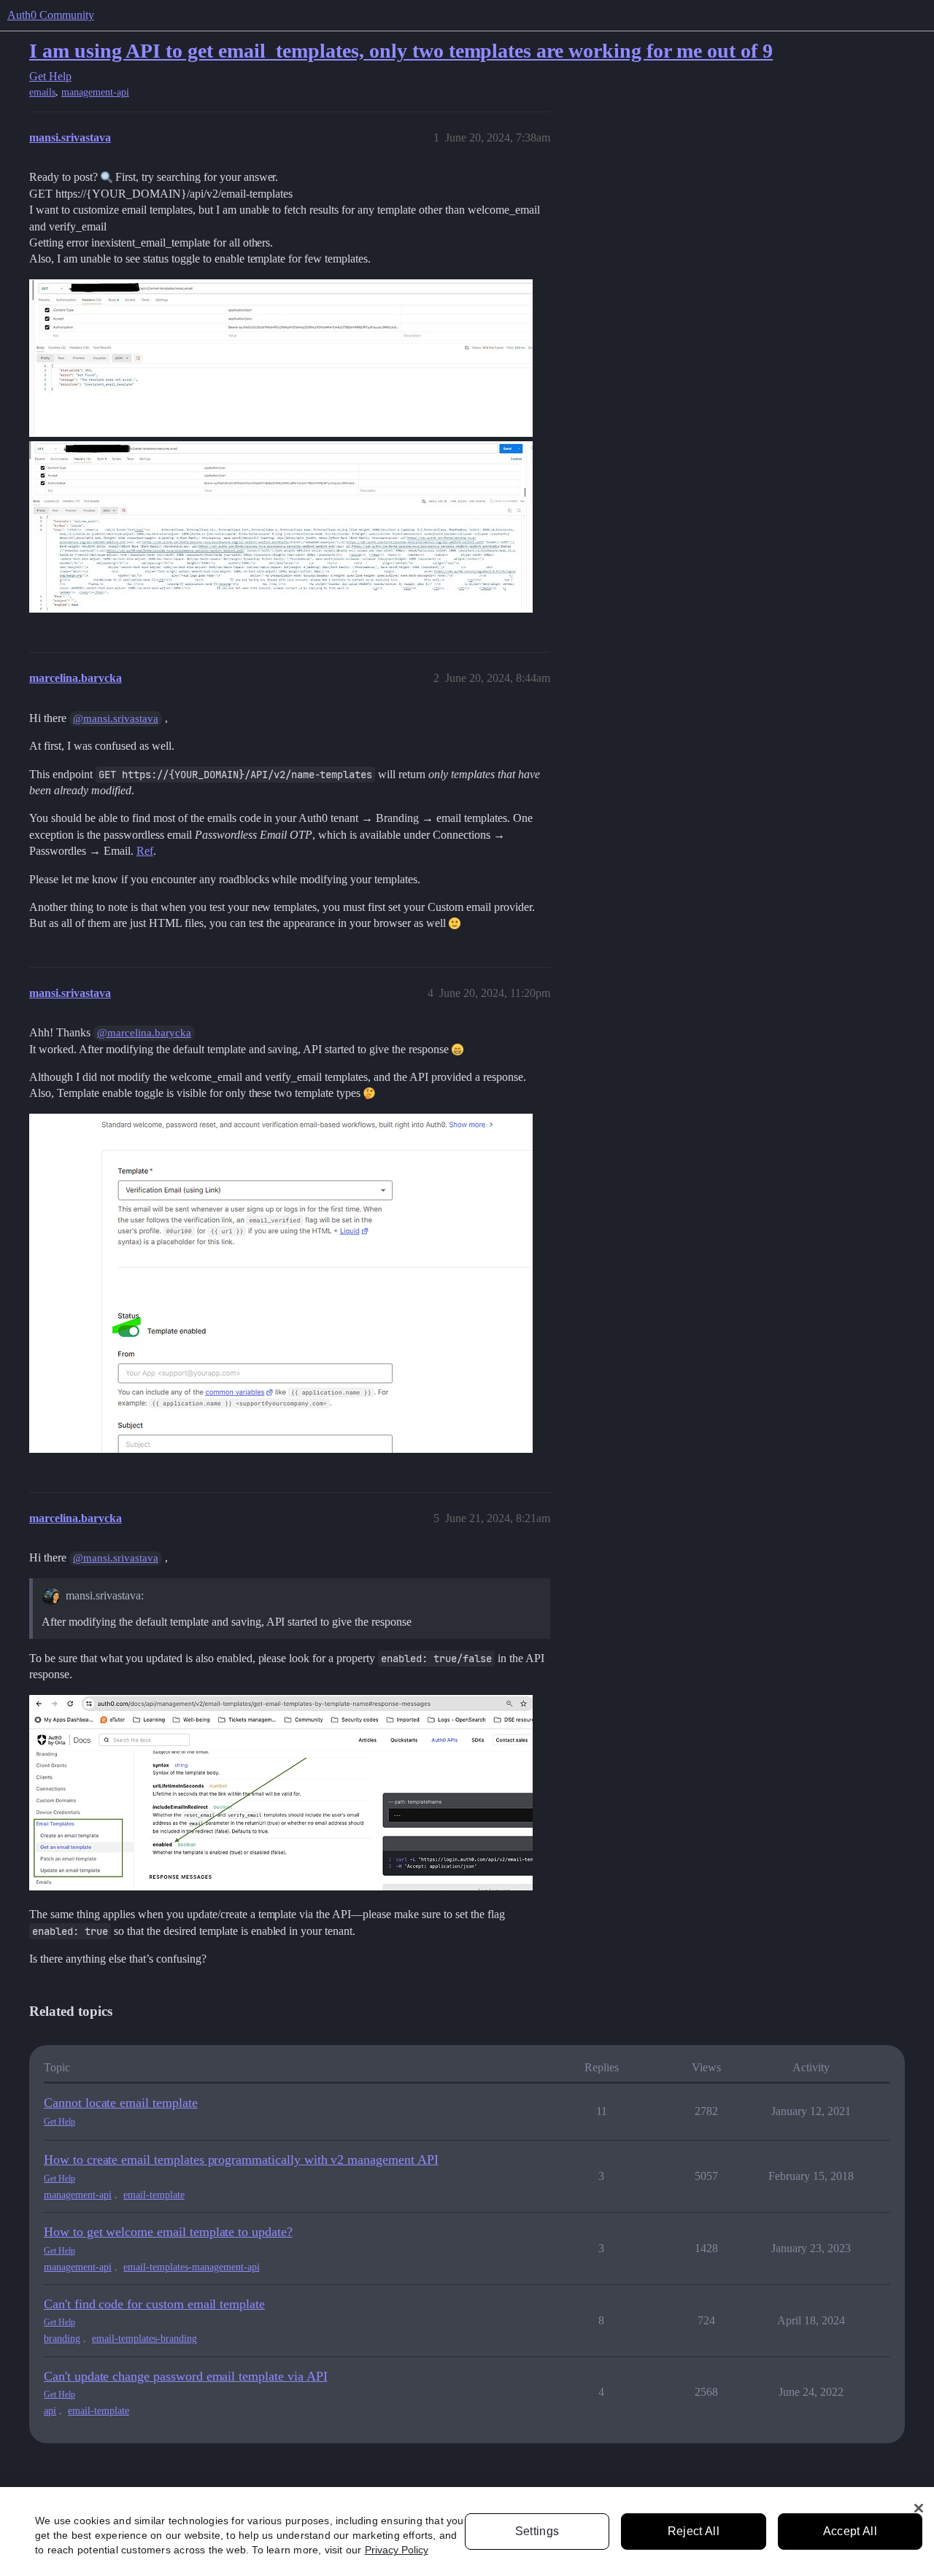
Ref (145, 851)
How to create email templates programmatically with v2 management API (241, 2160)
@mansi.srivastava (116, 718)
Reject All (694, 2531)
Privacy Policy (397, 2550)
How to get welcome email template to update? (168, 2232)
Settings (537, 2531)
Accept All (850, 2531)
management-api (95, 92)
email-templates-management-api (192, 2267)
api (50, 2411)
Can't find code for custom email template (154, 2304)
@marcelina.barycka (144, 1033)
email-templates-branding (144, 2339)
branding (62, 2339)
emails (42, 92)
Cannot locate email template (121, 2103)
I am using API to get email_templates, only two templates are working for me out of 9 (401, 51)
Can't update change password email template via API (185, 2376)
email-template (154, 2195)
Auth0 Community (51, 15)
